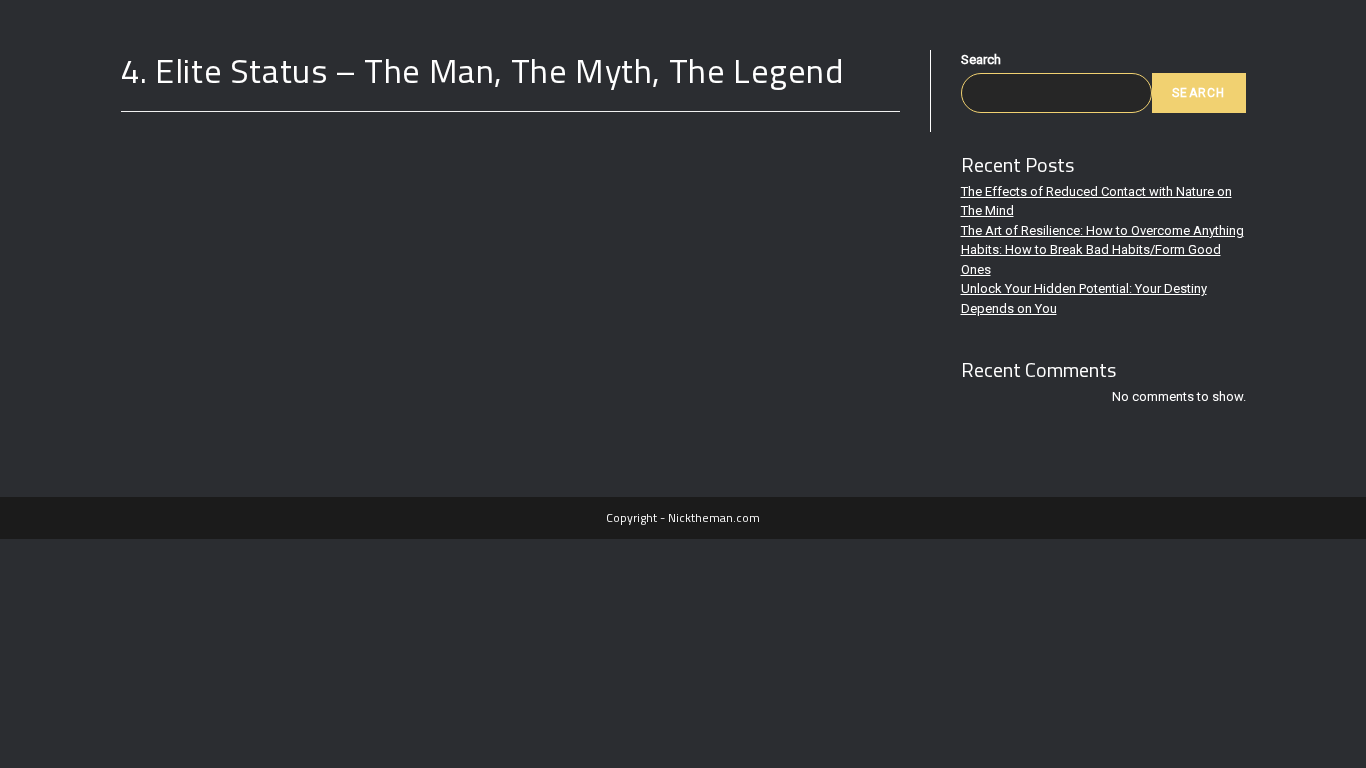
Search (981, 59)
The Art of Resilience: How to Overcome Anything (1102, 230)
